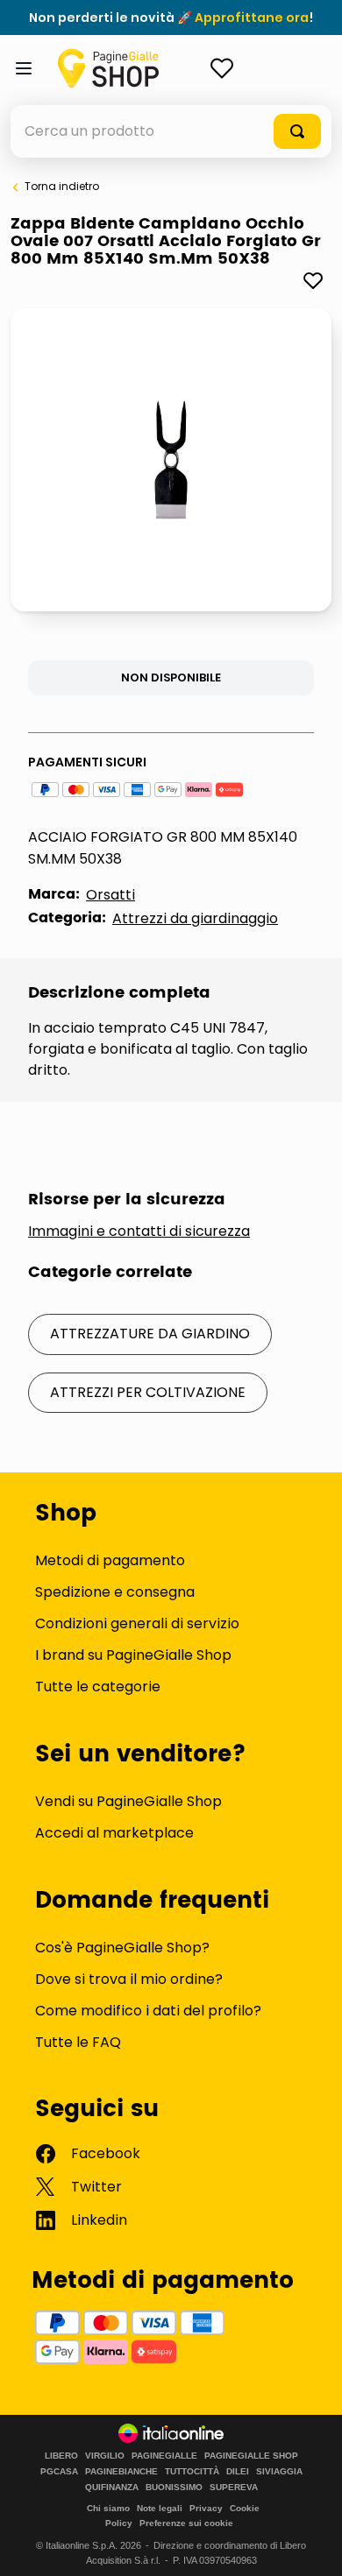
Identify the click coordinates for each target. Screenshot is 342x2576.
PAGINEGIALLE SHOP (251, 2456)
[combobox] (171, 131)
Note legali (160, 2508)
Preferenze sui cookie (186, 2523)
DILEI (238, 2472)
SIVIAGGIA (279, 2472)
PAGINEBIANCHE (121, 2472)
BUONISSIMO (174, 2488)
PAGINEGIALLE (164, 2456)
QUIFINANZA (112, 2488)
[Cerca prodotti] (297, 131)
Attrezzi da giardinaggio (195, 918)
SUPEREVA (234, 2488)
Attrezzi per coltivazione (148, 1392)
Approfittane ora (252, 18)
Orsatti (110, 895)
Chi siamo (108, 2508)
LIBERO (61, 2456)
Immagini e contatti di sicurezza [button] (139, 1232)
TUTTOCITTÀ (192, 2472)
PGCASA (59, 2472)
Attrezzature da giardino (150, 1334)
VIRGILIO (105, 2456)
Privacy (206, 2508)
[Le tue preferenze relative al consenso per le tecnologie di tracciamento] (311, 2545)
